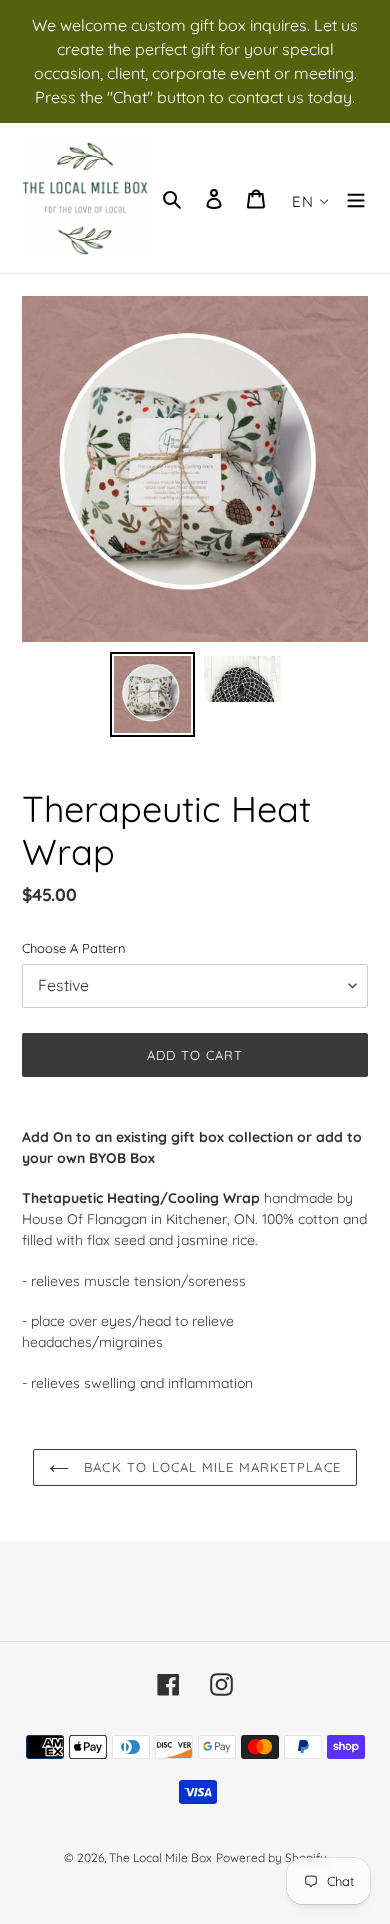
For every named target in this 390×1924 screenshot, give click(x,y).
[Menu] (356, 198)
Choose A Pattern (74, 948)
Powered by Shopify (271, 1857)
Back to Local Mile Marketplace (209, 1467)
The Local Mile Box (160, 1857)
